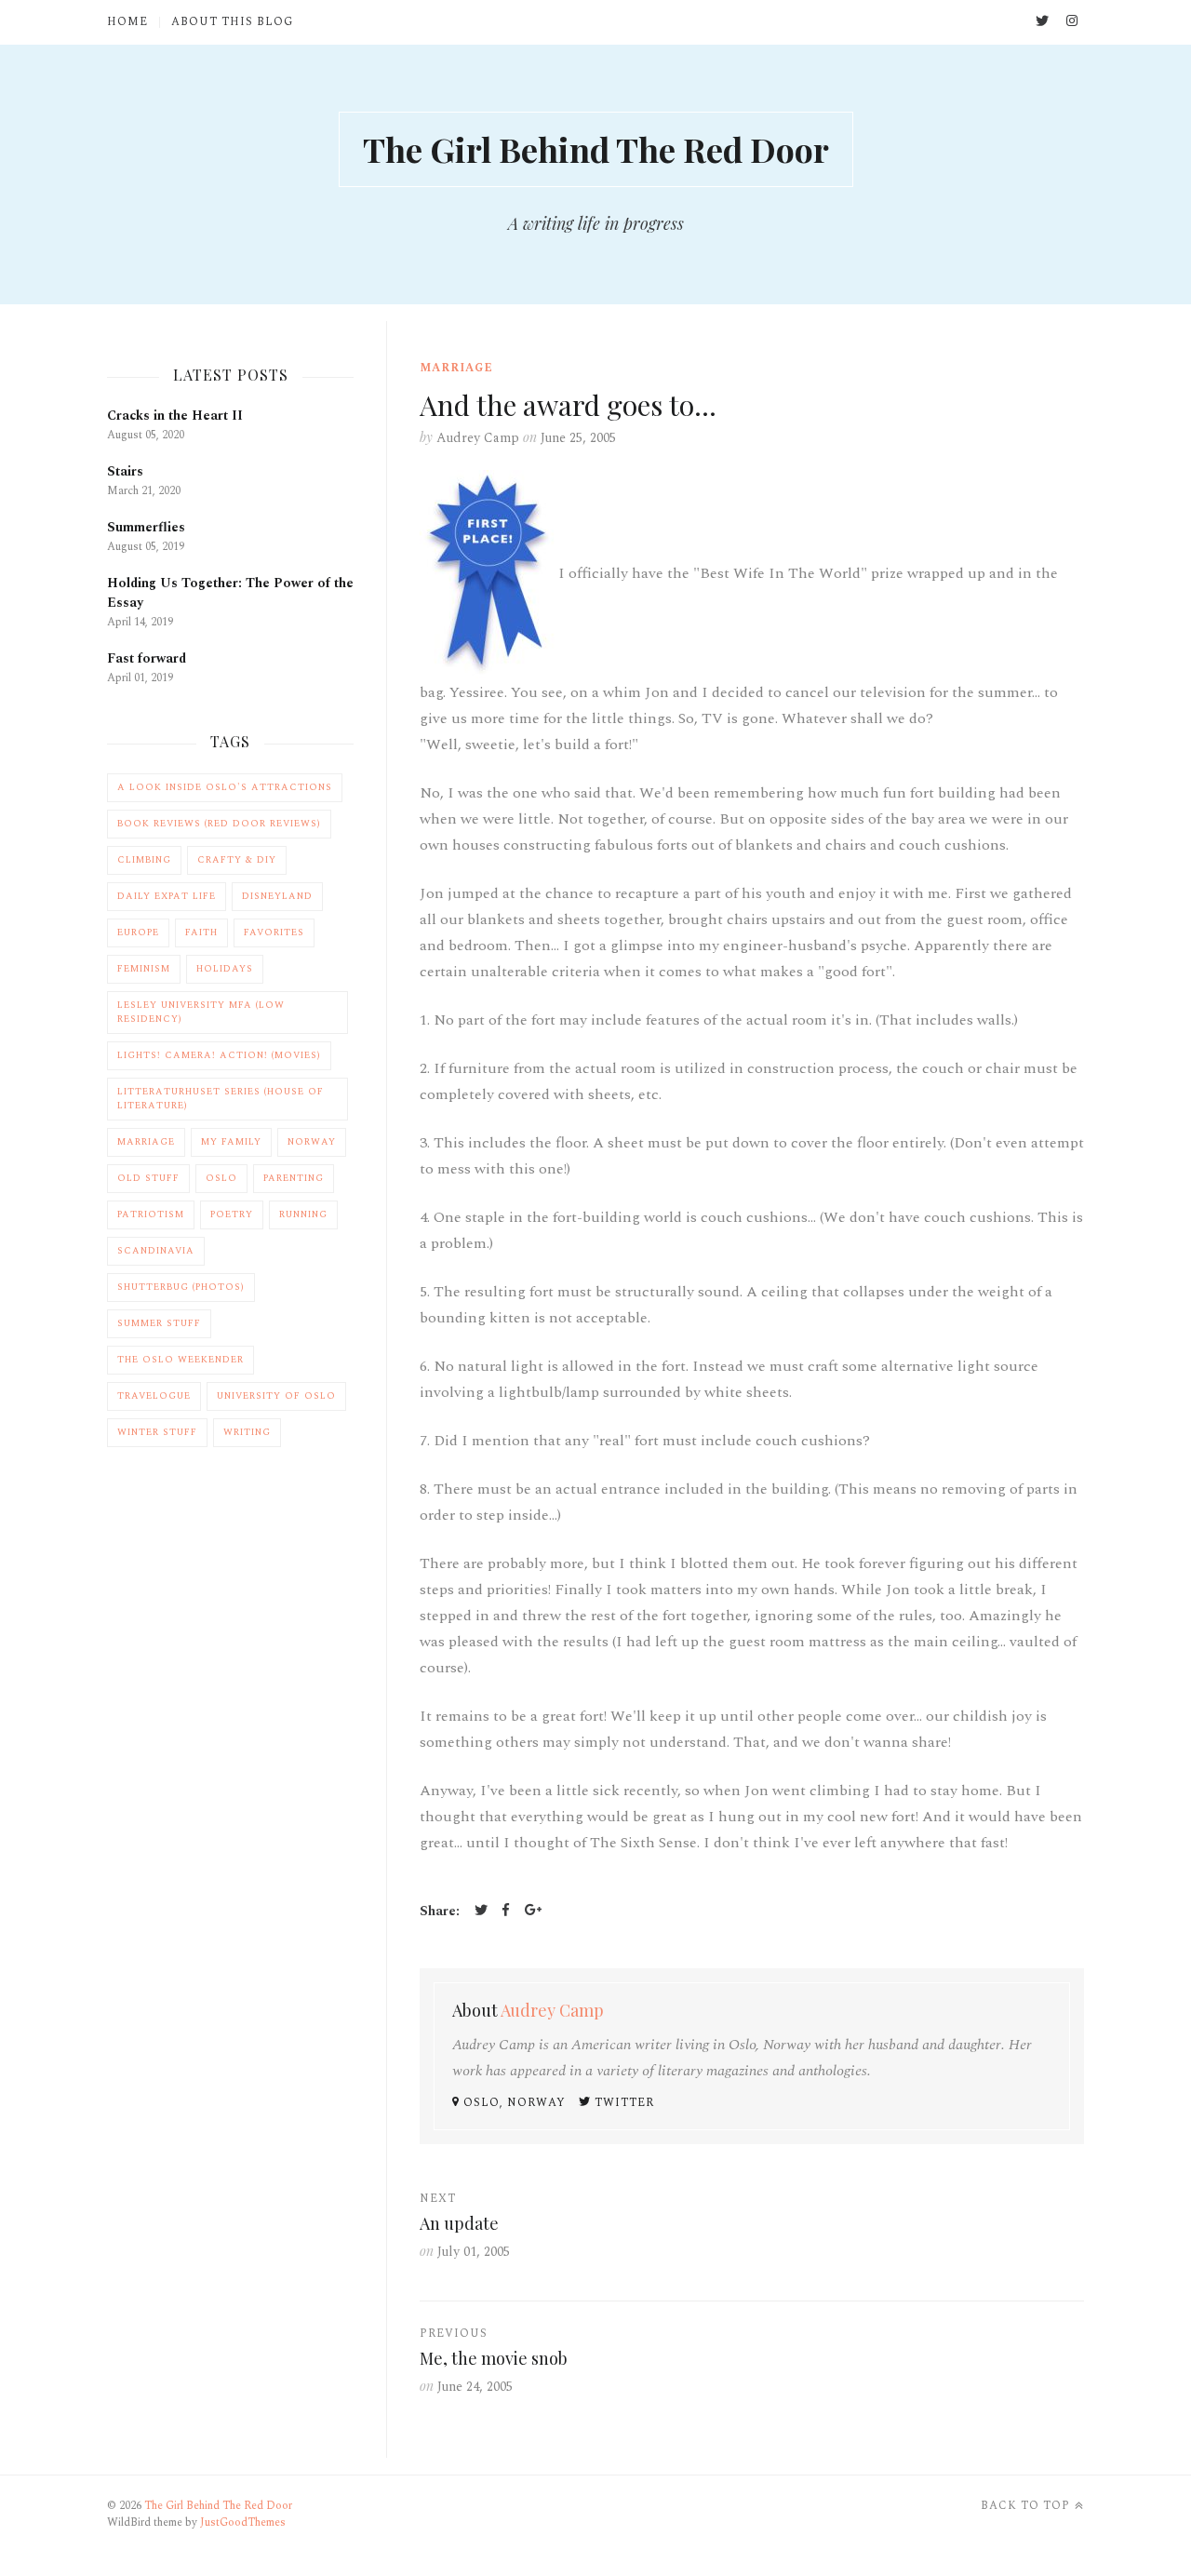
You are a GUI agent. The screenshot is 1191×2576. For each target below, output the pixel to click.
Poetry (232, 1214)
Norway (312, 1142)
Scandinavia (156, 1251)
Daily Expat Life (167, 896)
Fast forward (147, 658)
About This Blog (232, 22)
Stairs (125, 471)
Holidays (225, 969)
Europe (138, 932)
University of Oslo (276, 1396)
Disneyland (277, 896)
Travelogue (154, 1396)
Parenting (294, 1178)
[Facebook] (506, 1912)
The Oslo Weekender (181, 1360)
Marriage (456, 368)
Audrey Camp (478, 438)
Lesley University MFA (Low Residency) (201, 1012)
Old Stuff (148, 1178)
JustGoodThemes (243, 2522)
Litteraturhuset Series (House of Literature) (221, 1099)
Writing (247, 1432)
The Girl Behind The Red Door (596, 149)
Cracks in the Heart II (175, 416)
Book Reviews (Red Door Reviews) (219, 824)
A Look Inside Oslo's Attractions (225, 787)
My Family (231, 1142)
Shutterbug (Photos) (181, 1287)
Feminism (144, 969)
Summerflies (146, 527)
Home (127, 22)
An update (459, 2223)
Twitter (622, 2103)
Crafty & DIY (237, 860)
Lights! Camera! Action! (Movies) (219, 1055)
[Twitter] (481, 1912)
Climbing (144, 860)
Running (303, 1214)
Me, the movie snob (494, 2358)
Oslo (221, 1178)
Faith (201, 932)
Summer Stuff (159, 1323)
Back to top (1025, 2506)
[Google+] (533, 1912)
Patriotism (151, 1214)
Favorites (274, 932)
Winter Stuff (157, 1432)
